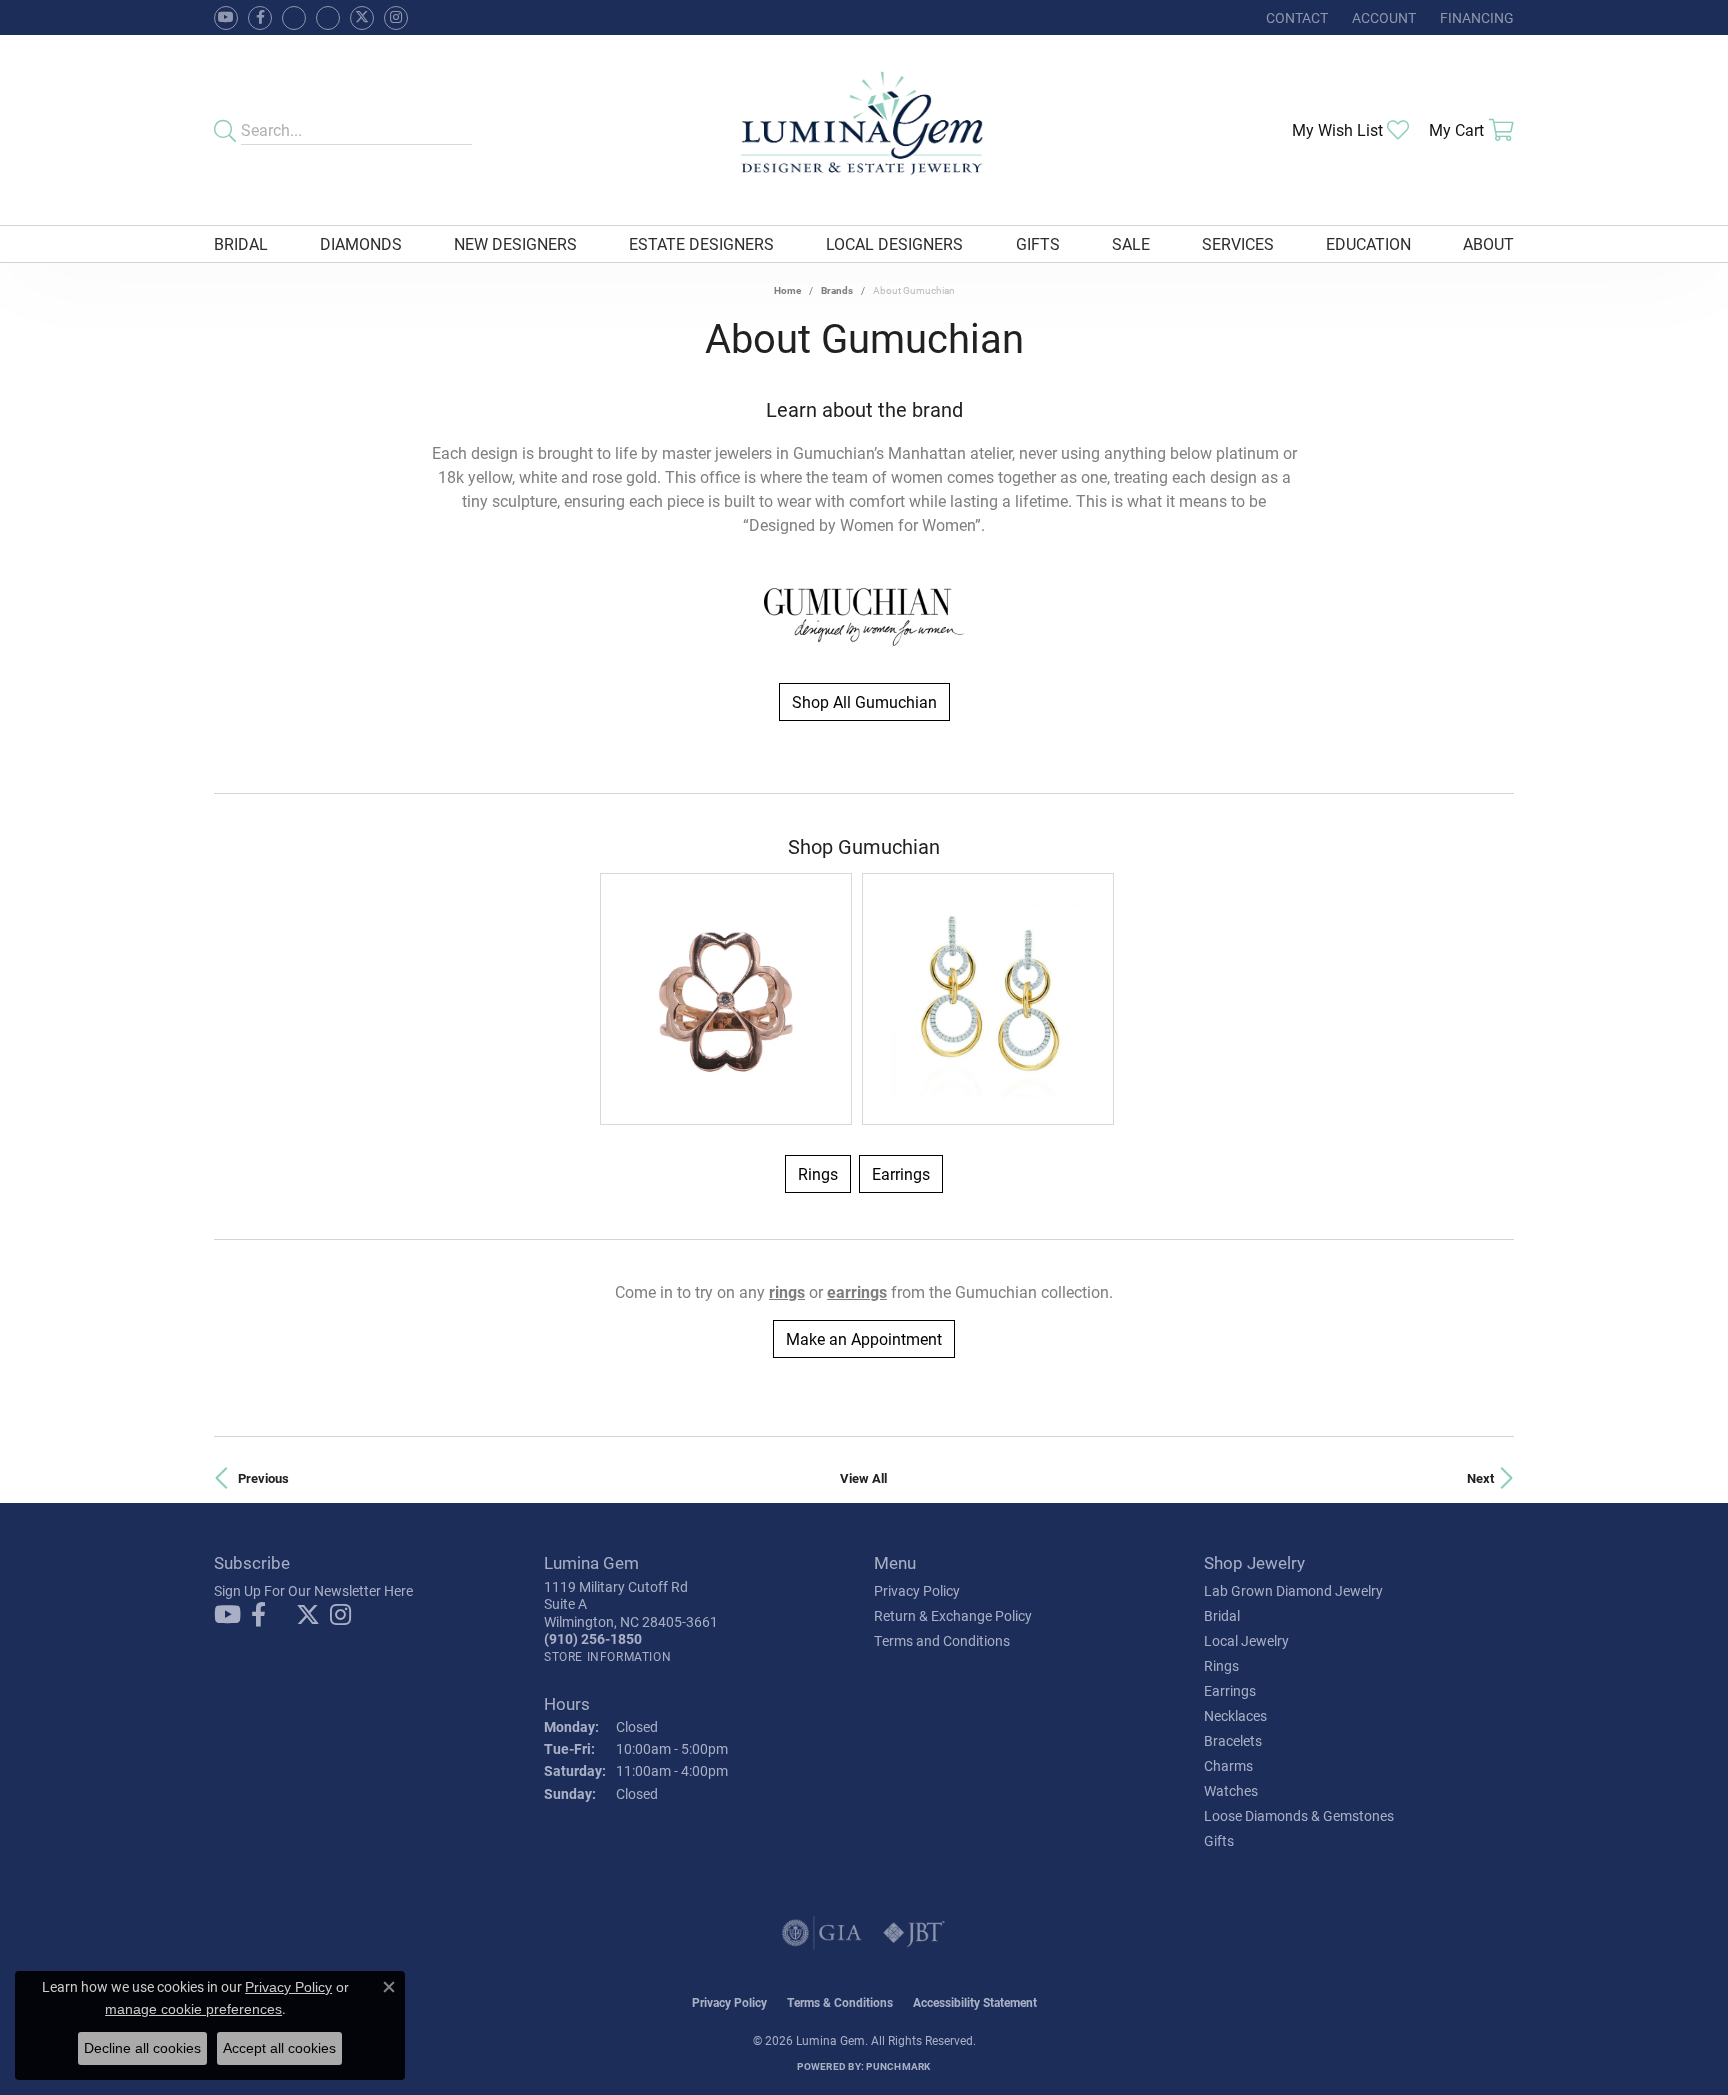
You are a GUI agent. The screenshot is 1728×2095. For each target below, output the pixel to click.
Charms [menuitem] (1228, 1765)
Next (1480, 1477)
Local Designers (894, 243)
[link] (1295, 17)
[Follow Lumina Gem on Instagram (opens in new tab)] (396, 18)
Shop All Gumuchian (864, 701)
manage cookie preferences (193, 2009)
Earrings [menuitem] (1230, 1690)
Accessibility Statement (975, 2002)
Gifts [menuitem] (1219, 1840)
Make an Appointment (864, 1338)
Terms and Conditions (942, 1640)
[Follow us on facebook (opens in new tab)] (260, 18)
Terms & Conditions (840, 2002)
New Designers (515, 243)
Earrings (901, 1173)
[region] (864, 999)
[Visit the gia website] (822, 1933)
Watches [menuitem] (1231, 1790)
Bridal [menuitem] (1222, 1615)
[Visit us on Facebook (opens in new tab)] (294, 18)
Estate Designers (701, 243)
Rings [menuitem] (1221, 1665)
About (1488, 243)
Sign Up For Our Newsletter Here (313, 1590)
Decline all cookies (142, 2048)
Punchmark (898, 2066)
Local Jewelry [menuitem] (1246, 1640)
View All (863, 1477)
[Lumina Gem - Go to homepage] (863, 130)
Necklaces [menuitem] (1235, 1715)
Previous (263, 1477)
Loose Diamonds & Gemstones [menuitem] (1299, 1815)
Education (1368, 243)
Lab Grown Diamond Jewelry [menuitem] (1293, 1590)
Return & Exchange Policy (953, 1615)
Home (787, 290)
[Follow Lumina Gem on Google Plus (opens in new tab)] (328, 18)
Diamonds (361, 243)
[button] (1382, 17)
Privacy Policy (917, 1590)
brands (837, 290)
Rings (818, 1173)
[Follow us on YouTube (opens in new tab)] (226, 18)
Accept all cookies (279, 2048)
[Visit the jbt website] (914, 1933)
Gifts (1038, 243)
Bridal (241, 243)
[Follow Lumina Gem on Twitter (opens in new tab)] (362, 18)
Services (1238, 243)
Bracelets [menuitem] (1233, 1740)
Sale (1131, 243)
